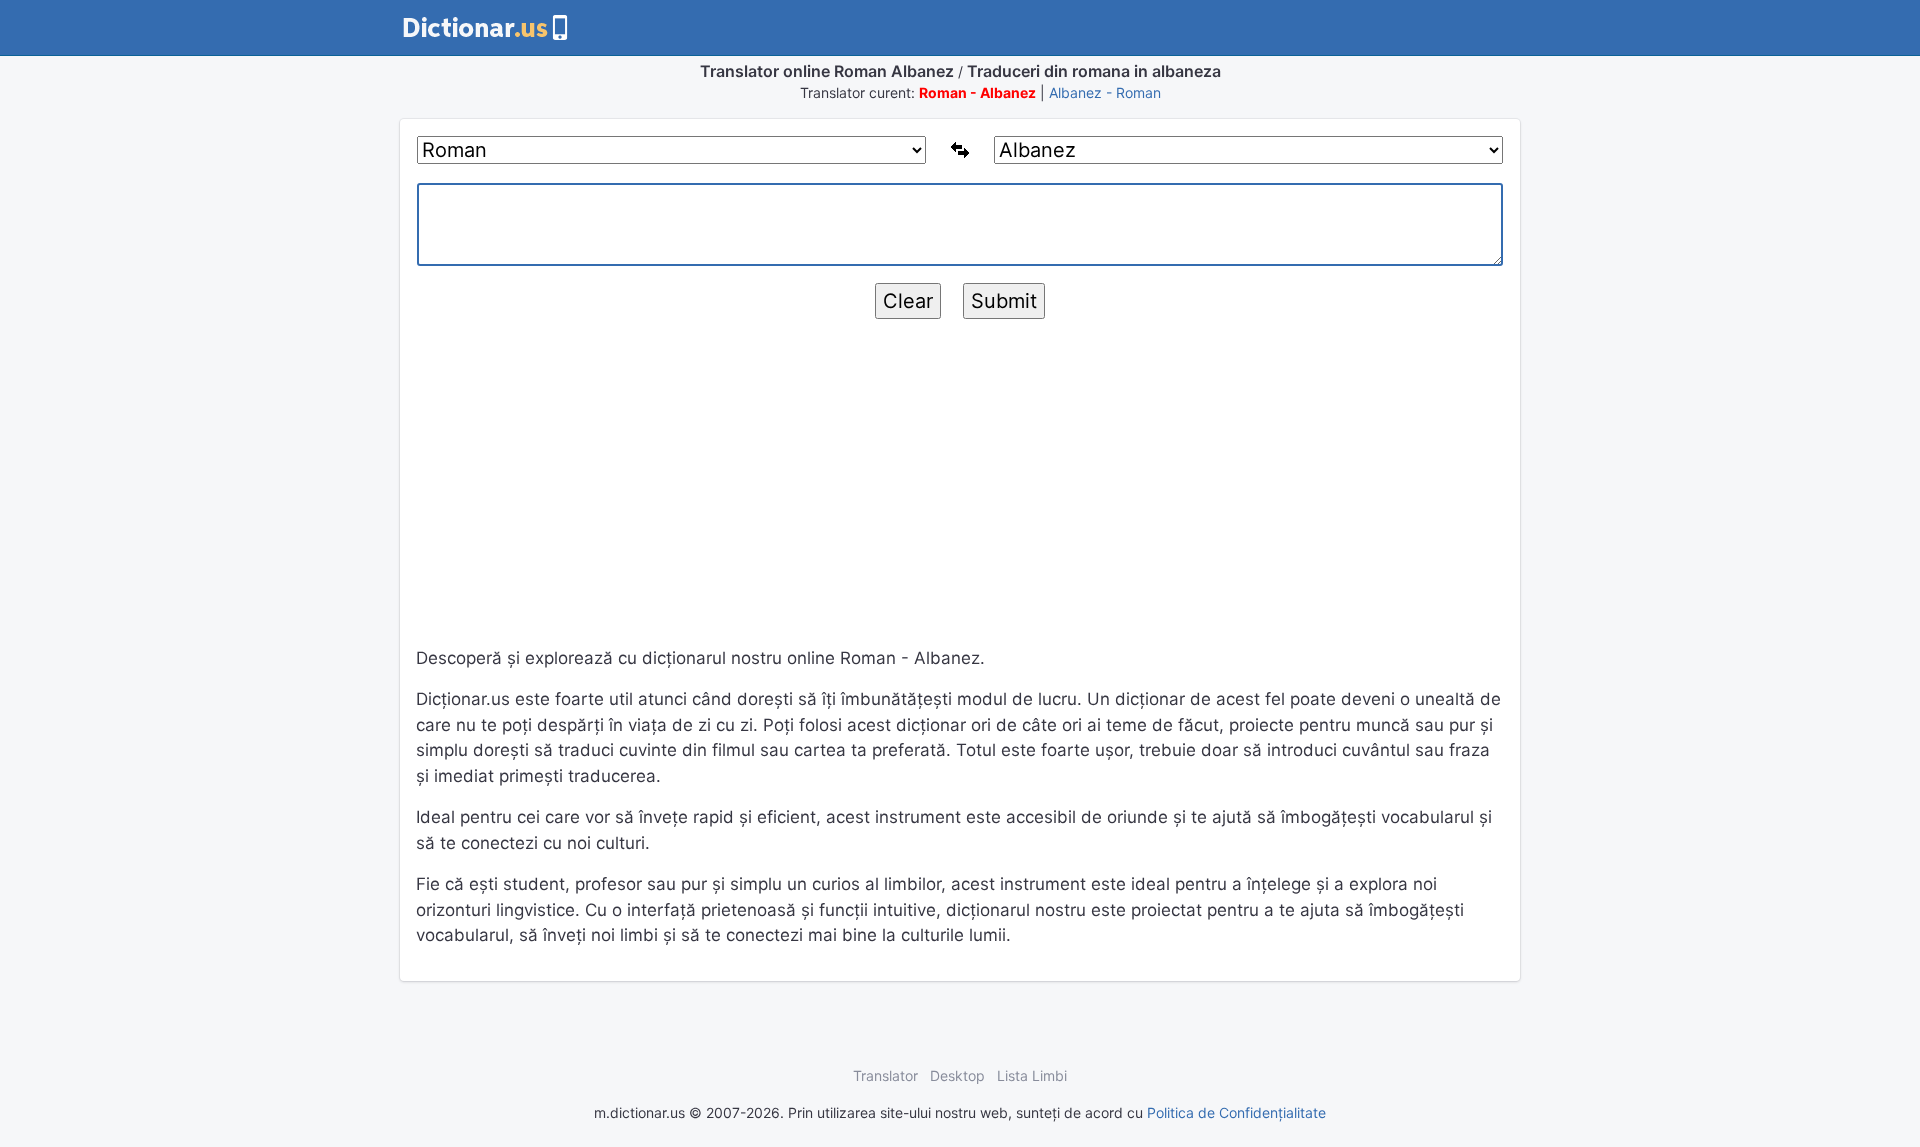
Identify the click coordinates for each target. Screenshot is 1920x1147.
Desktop (957, 1075)
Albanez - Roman (1105, 92)
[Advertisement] (960, 490)
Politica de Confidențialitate (1236, 1112)
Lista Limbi (1032, 1075)
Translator (885, 1075)
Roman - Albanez (977, 92)
